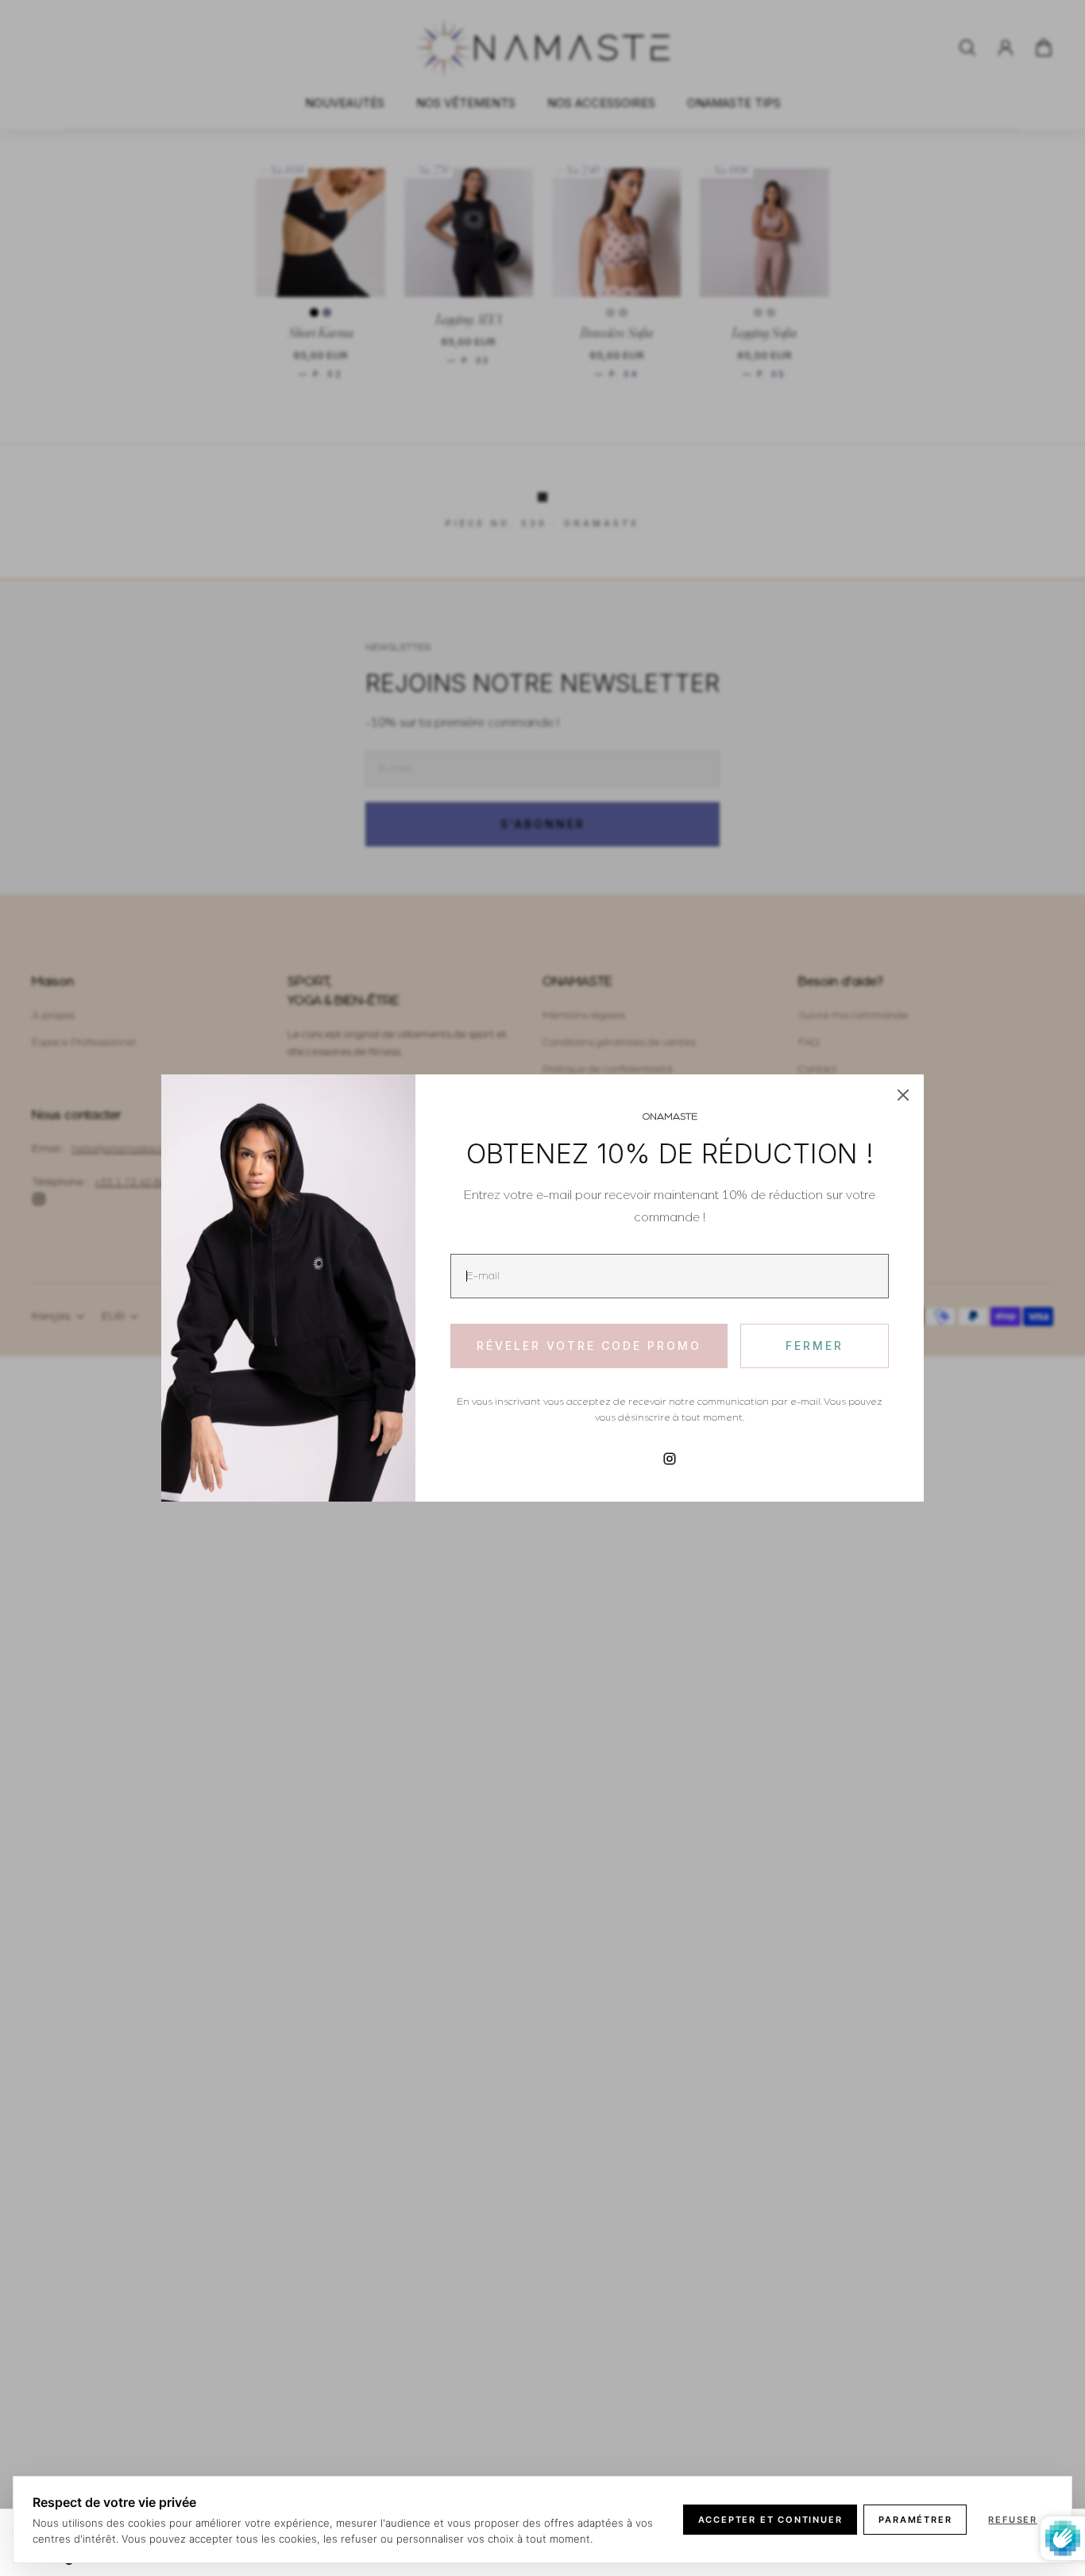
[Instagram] (670, 1459)
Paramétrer (915, 2520)
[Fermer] (903, 1095)
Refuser (1013, 2520)
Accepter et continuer (770, 2520)
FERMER (815, 1346)
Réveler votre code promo (589, 1346)
